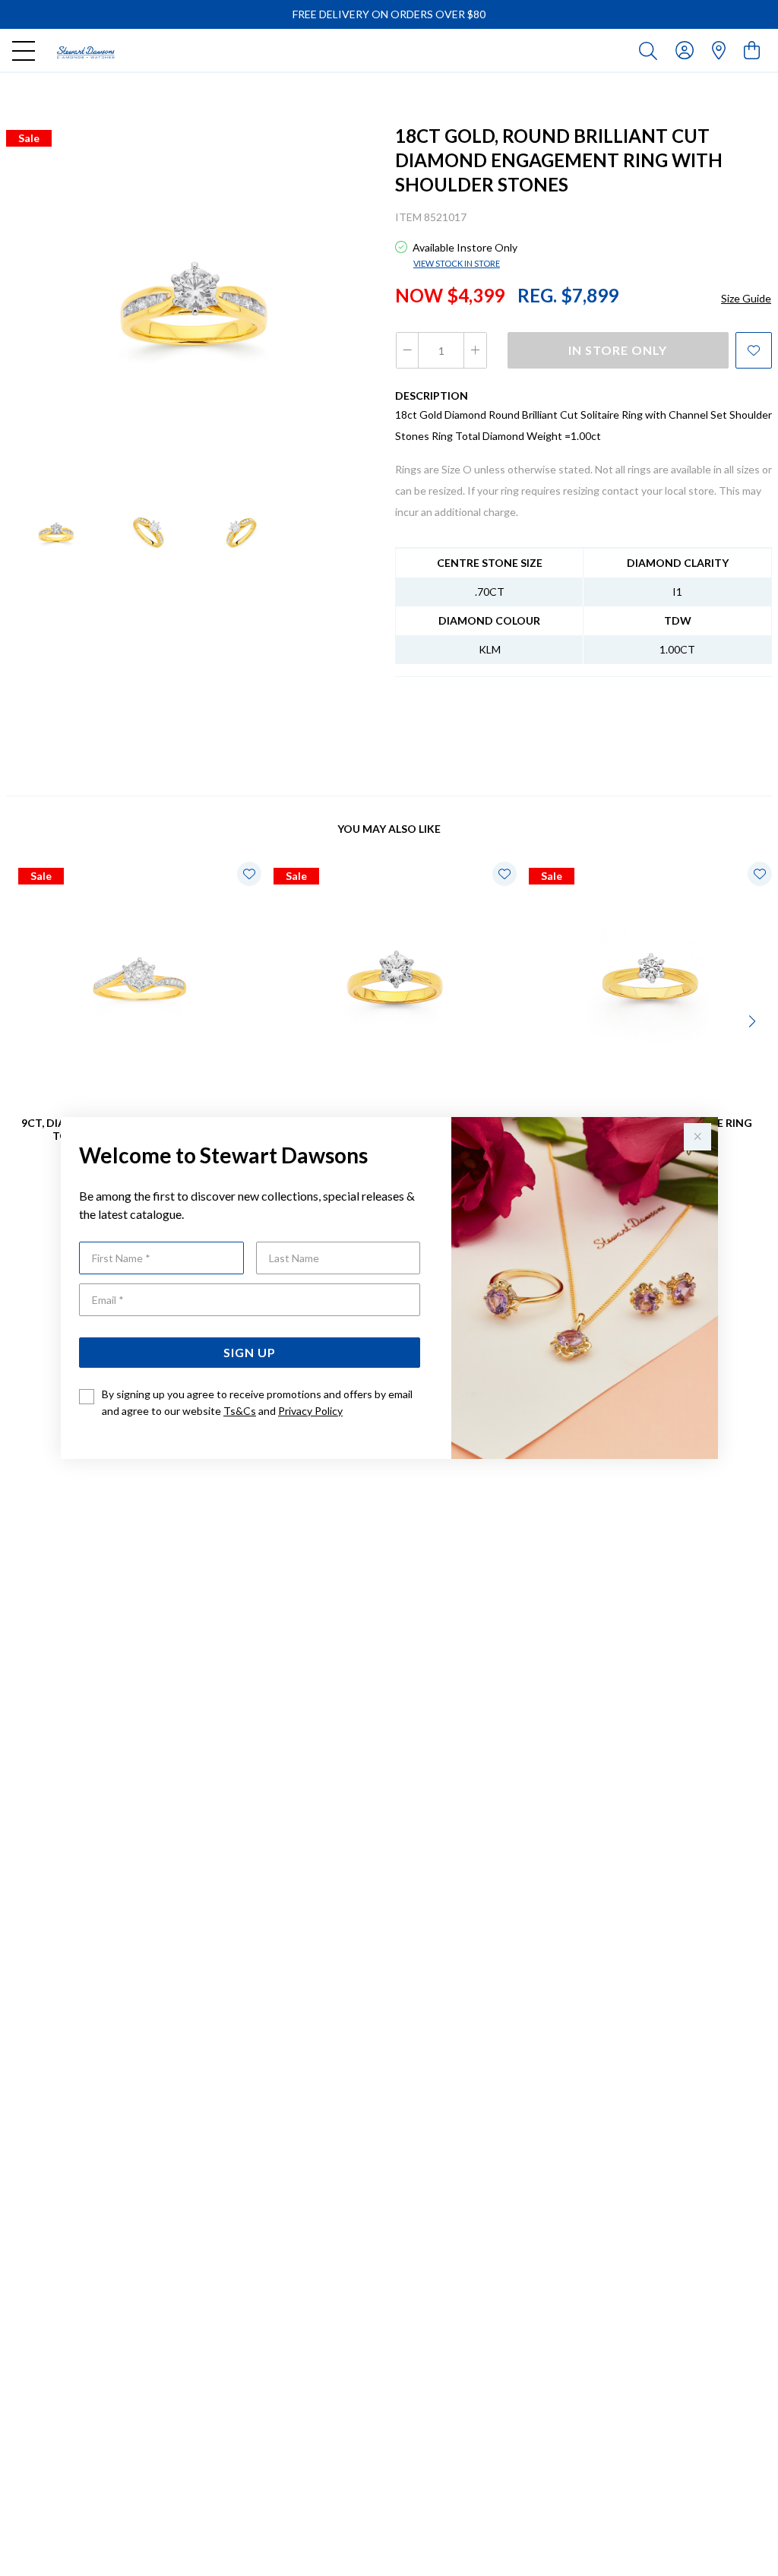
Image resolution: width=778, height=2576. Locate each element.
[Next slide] (754, 1020)
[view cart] (752, 50)
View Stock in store (457, 263)
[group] (389, 14)
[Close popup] (697, 1137)
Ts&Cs (240, 1411)
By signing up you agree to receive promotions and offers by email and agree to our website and (257, 1402)
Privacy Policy (310, 1411)
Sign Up (250, 1352)
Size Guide (746, 298)
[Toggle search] (651, 50)
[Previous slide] (24, 1020)
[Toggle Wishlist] (249, 874)
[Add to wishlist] (754, 350)
